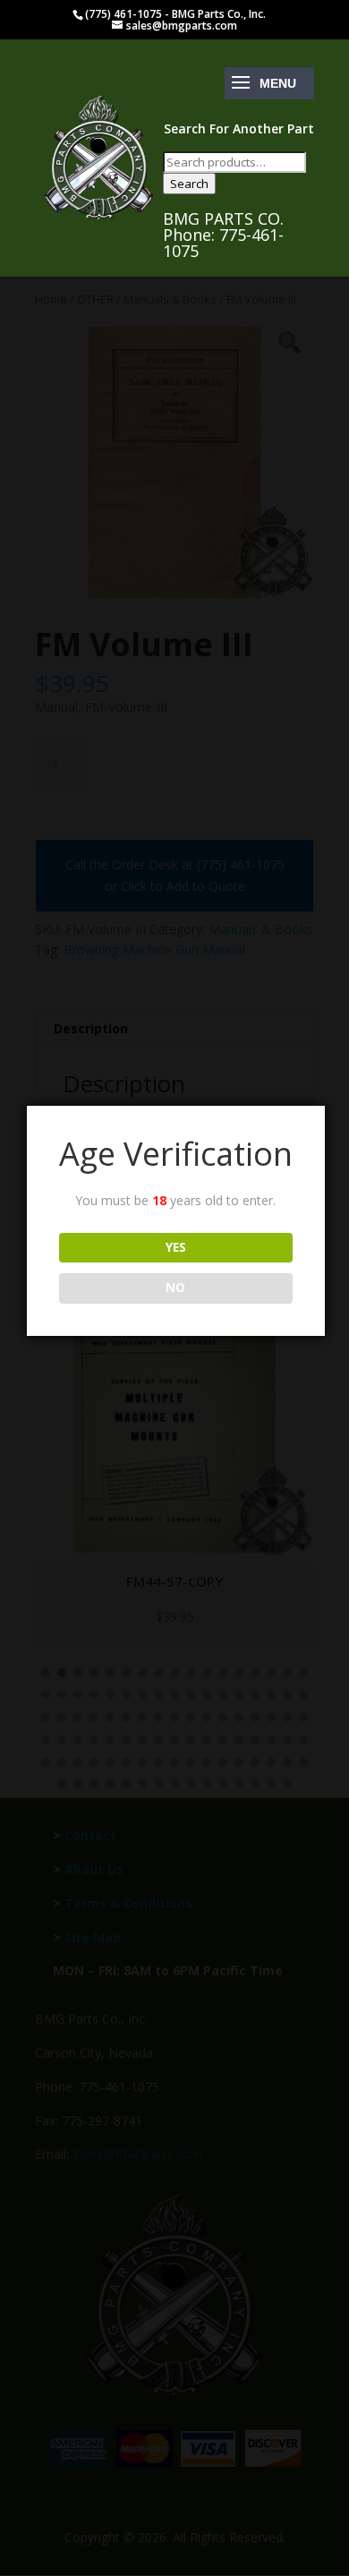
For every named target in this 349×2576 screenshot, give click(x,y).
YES (176, 1247)
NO (175, 1288)
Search (189, 184)
